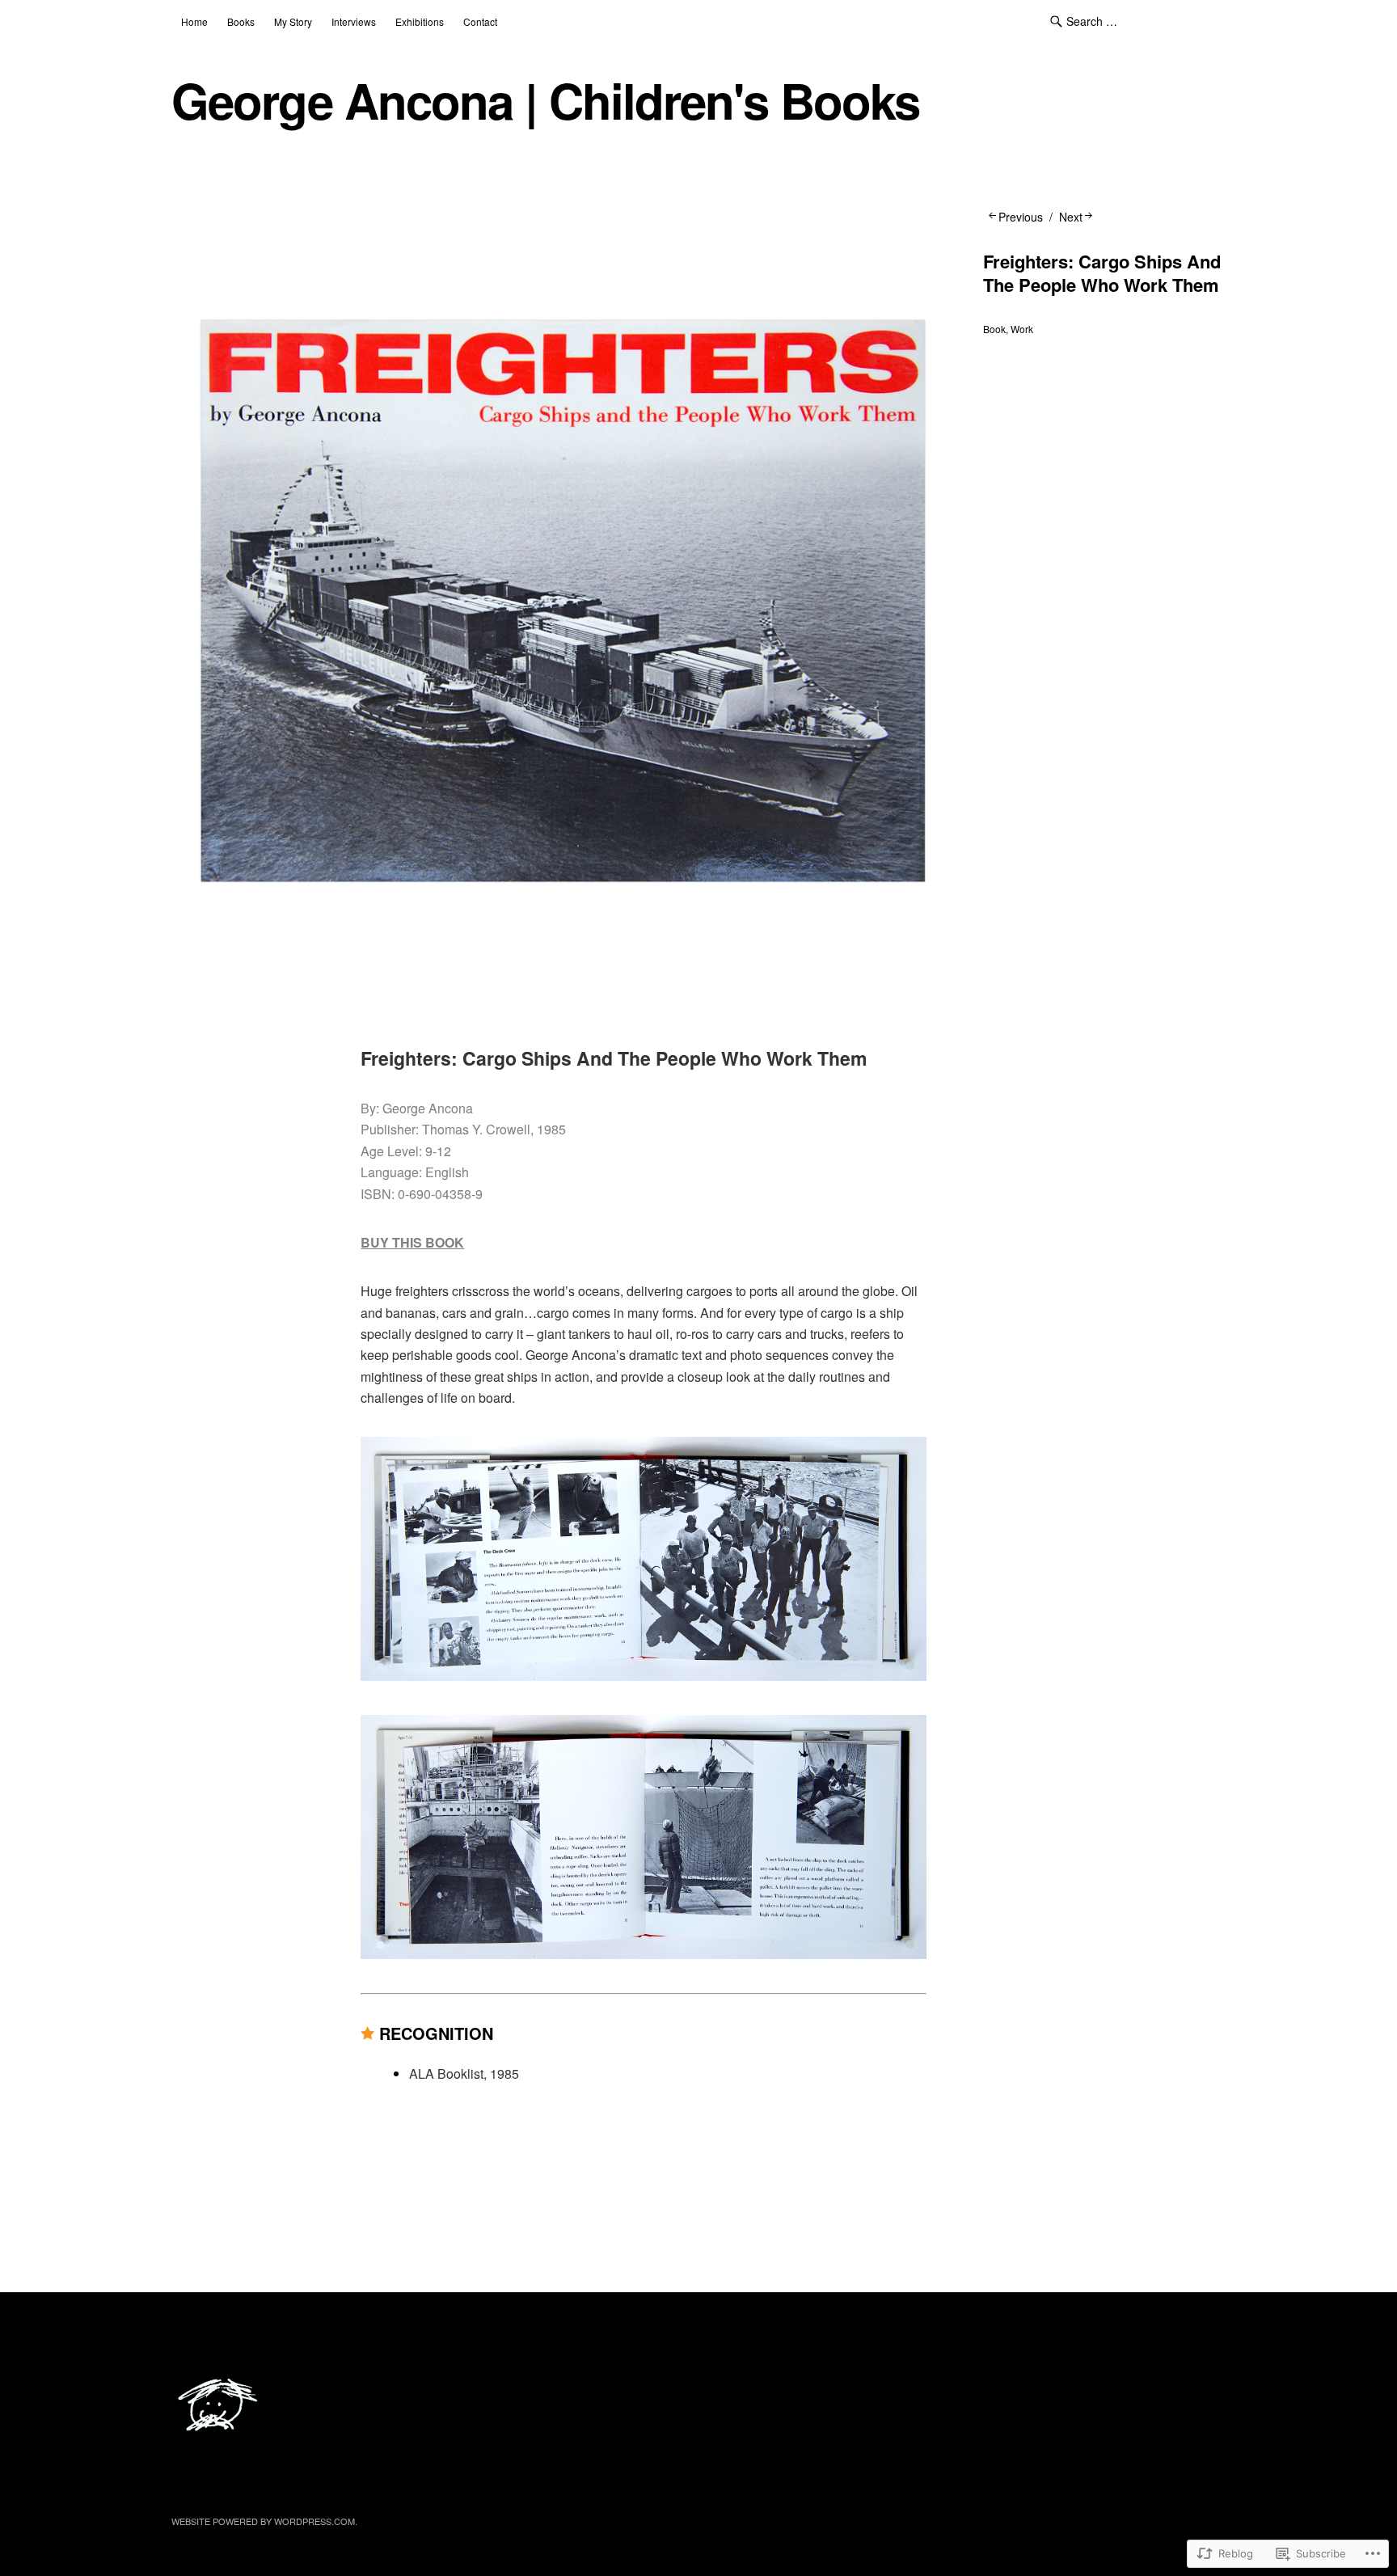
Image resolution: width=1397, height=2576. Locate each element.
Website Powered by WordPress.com (263, 2521)
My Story (293, 21)
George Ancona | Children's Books (545, 100)
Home (194, 21)
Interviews (354, 21)
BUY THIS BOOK (412, 1242)
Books (241, 21)
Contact (480, 21)
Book (994, 329)
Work (1022, 329)
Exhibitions (420, 21)
